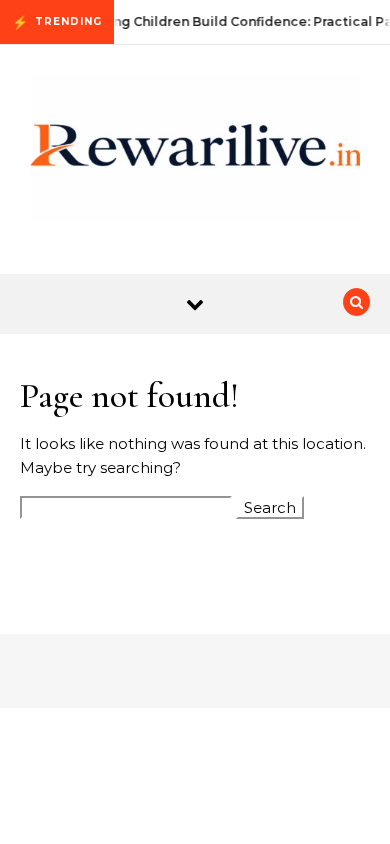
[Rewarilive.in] (195, 152)
